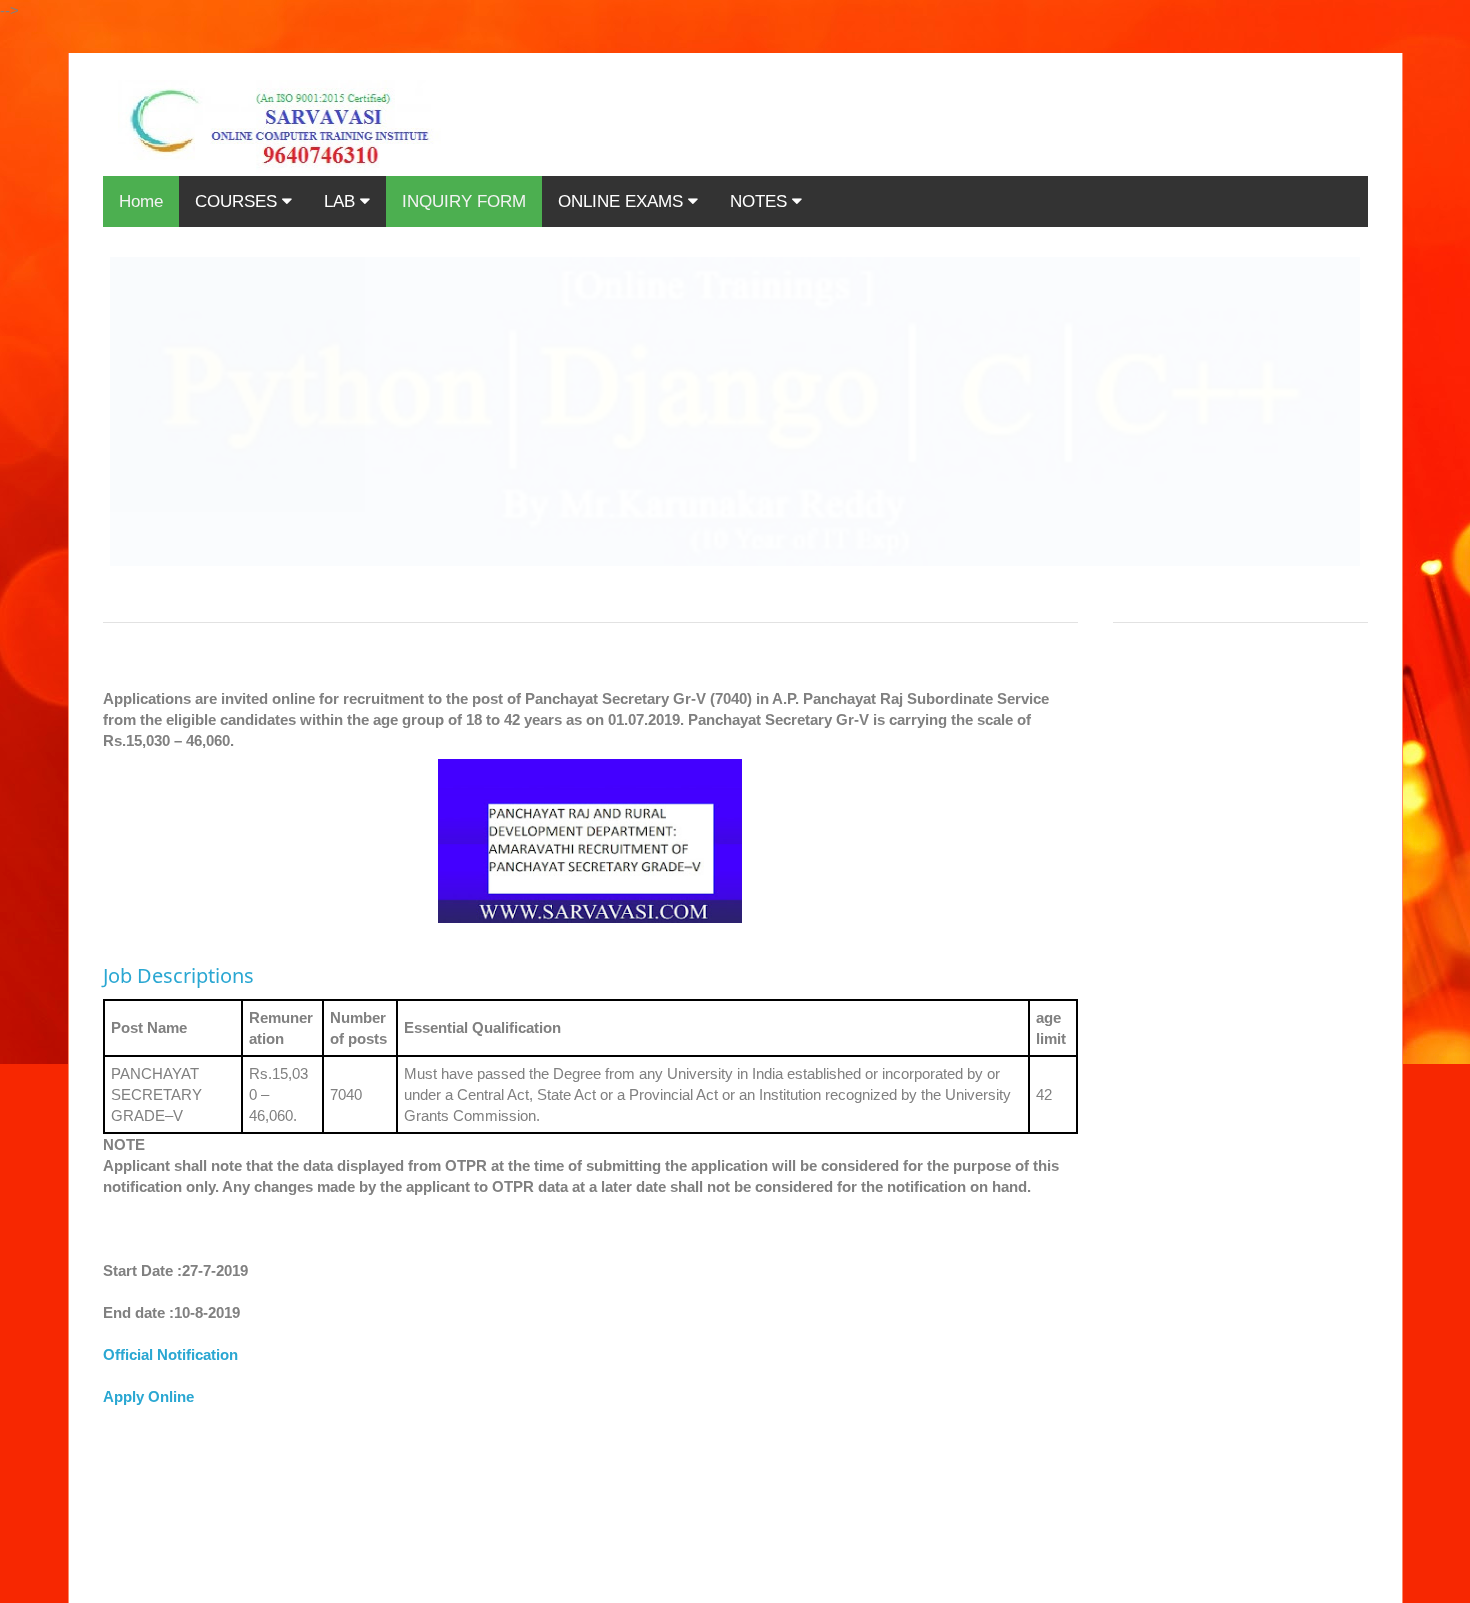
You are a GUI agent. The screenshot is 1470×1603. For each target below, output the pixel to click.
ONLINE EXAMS (623, 201)
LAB (342, 201)
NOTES (761, 201)
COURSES (238, 201)
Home (141, 201)
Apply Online (148, 1396)
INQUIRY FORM (464, 201)
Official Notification (170, 1354)
